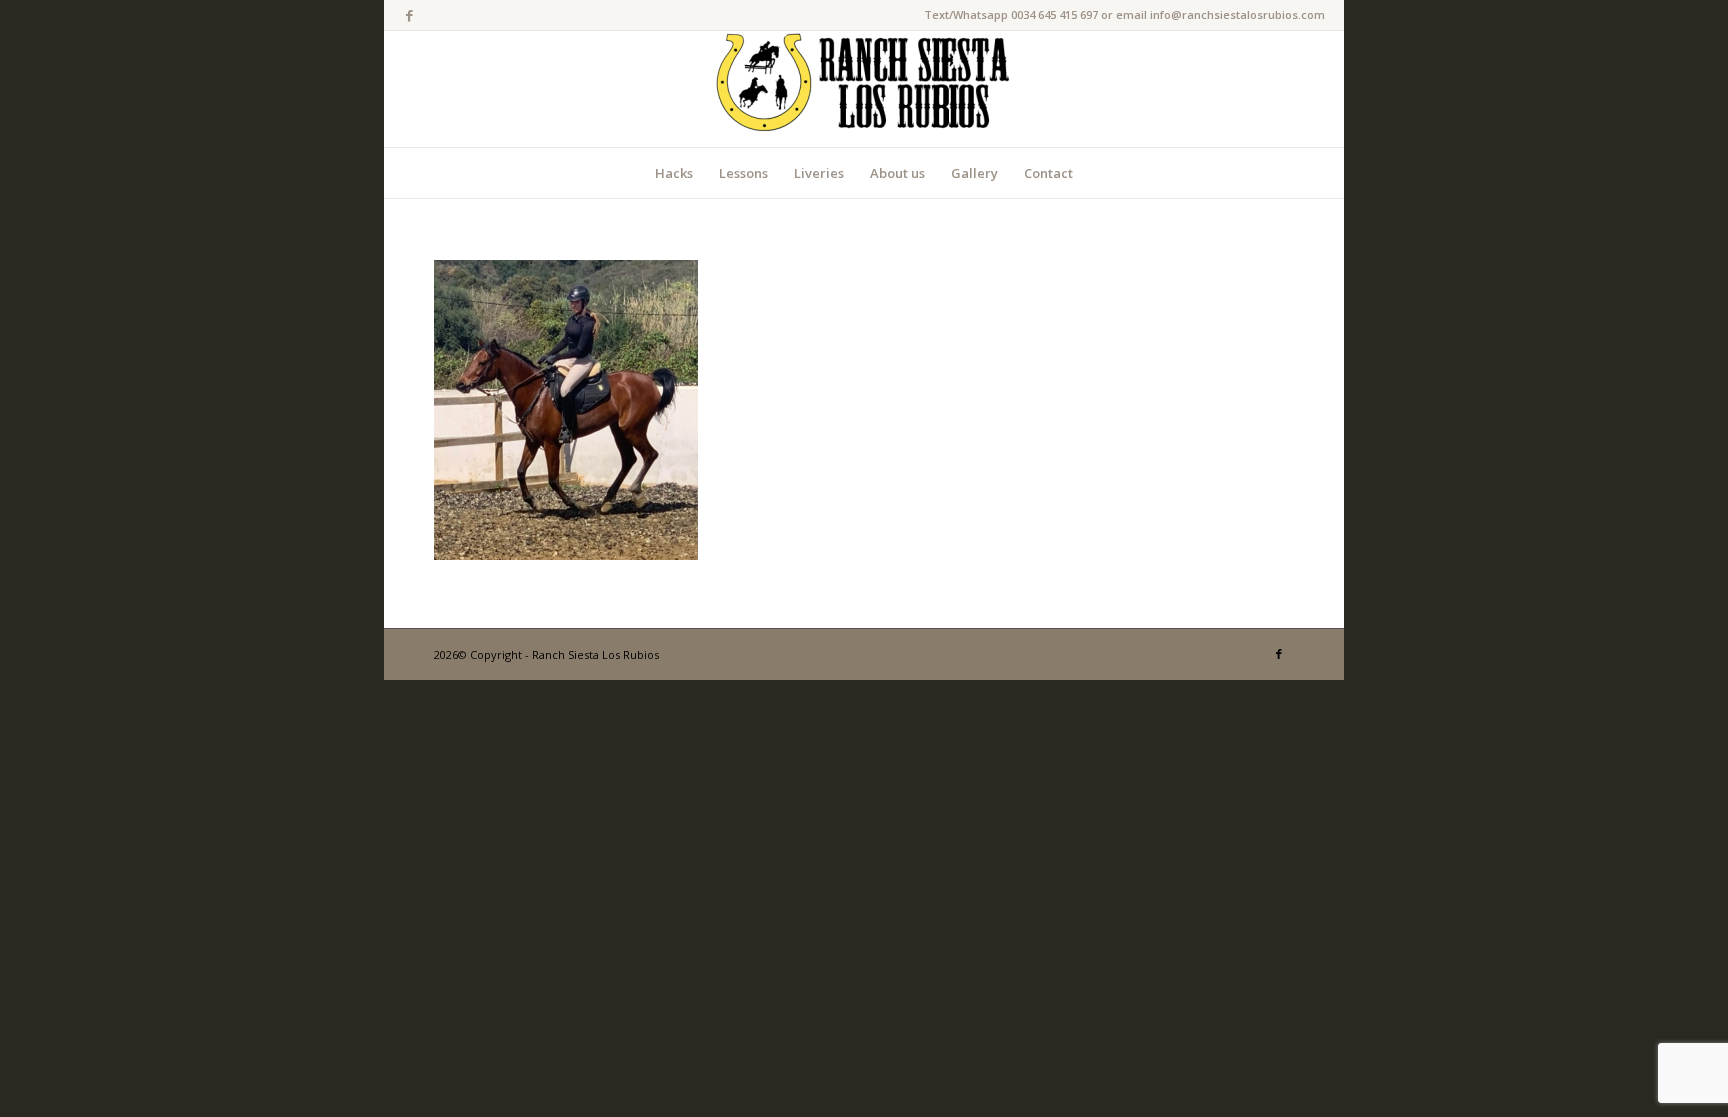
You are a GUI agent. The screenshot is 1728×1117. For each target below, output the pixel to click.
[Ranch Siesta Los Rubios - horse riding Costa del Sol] (864, 89)
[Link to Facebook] (409, 15)
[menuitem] (674, 173)
